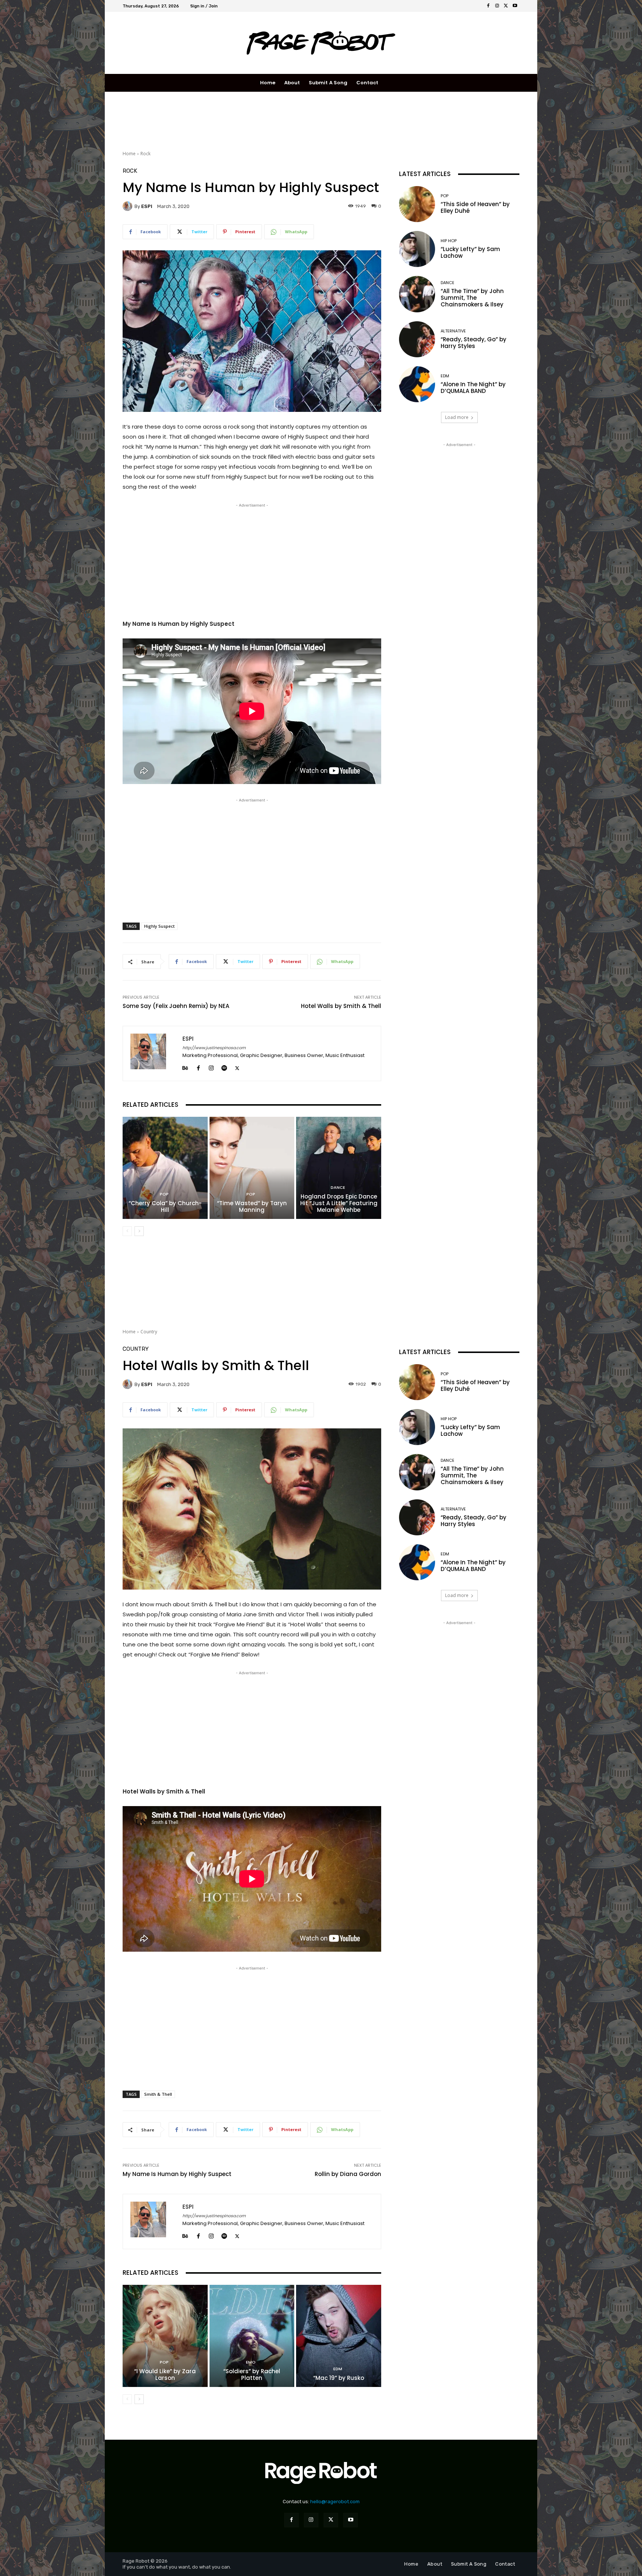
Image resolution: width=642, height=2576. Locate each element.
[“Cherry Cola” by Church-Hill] (165, 1168)
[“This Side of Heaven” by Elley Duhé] (417, 204)
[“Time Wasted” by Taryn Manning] (252, 1168)
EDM (445, 376)
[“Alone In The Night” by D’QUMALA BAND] (417, 384)
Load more (457, 417)
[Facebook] (488, 6)
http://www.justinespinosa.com (214, 1048)
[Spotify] (224, 1067)
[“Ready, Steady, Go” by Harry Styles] (417, 339)
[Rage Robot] (321, 43)
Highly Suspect (159, 926)
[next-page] (139, 1231)
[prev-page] (127, 1231)
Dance (338, 1188)
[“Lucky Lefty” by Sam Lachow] (417, 249)
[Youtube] (515, 6)
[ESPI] (129, 206)
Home (129, 154)
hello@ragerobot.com (335, 2502)
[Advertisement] (258, 120)
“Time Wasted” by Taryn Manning (252, 1206)
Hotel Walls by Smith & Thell (341, 1006)
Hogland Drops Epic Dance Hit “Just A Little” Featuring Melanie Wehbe (339, 1203)
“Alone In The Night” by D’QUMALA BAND (473, 388)
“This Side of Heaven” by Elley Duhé (475, 207)
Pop (164, 1194)
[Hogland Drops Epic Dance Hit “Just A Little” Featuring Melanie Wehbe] (339, 1168)
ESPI (147, 206)
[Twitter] (506, 6)
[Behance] (185, 1067)
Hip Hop (449, 241)
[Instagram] (497, 6)
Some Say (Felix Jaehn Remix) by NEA (176, 1006)
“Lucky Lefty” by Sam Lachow (470, 252)
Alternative (453, 331)
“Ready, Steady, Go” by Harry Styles (474, 343)
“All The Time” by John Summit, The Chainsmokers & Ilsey (472, 298)
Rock (145, 154)
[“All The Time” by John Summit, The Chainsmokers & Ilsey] (417, 294)
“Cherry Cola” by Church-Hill (165, 1206)
